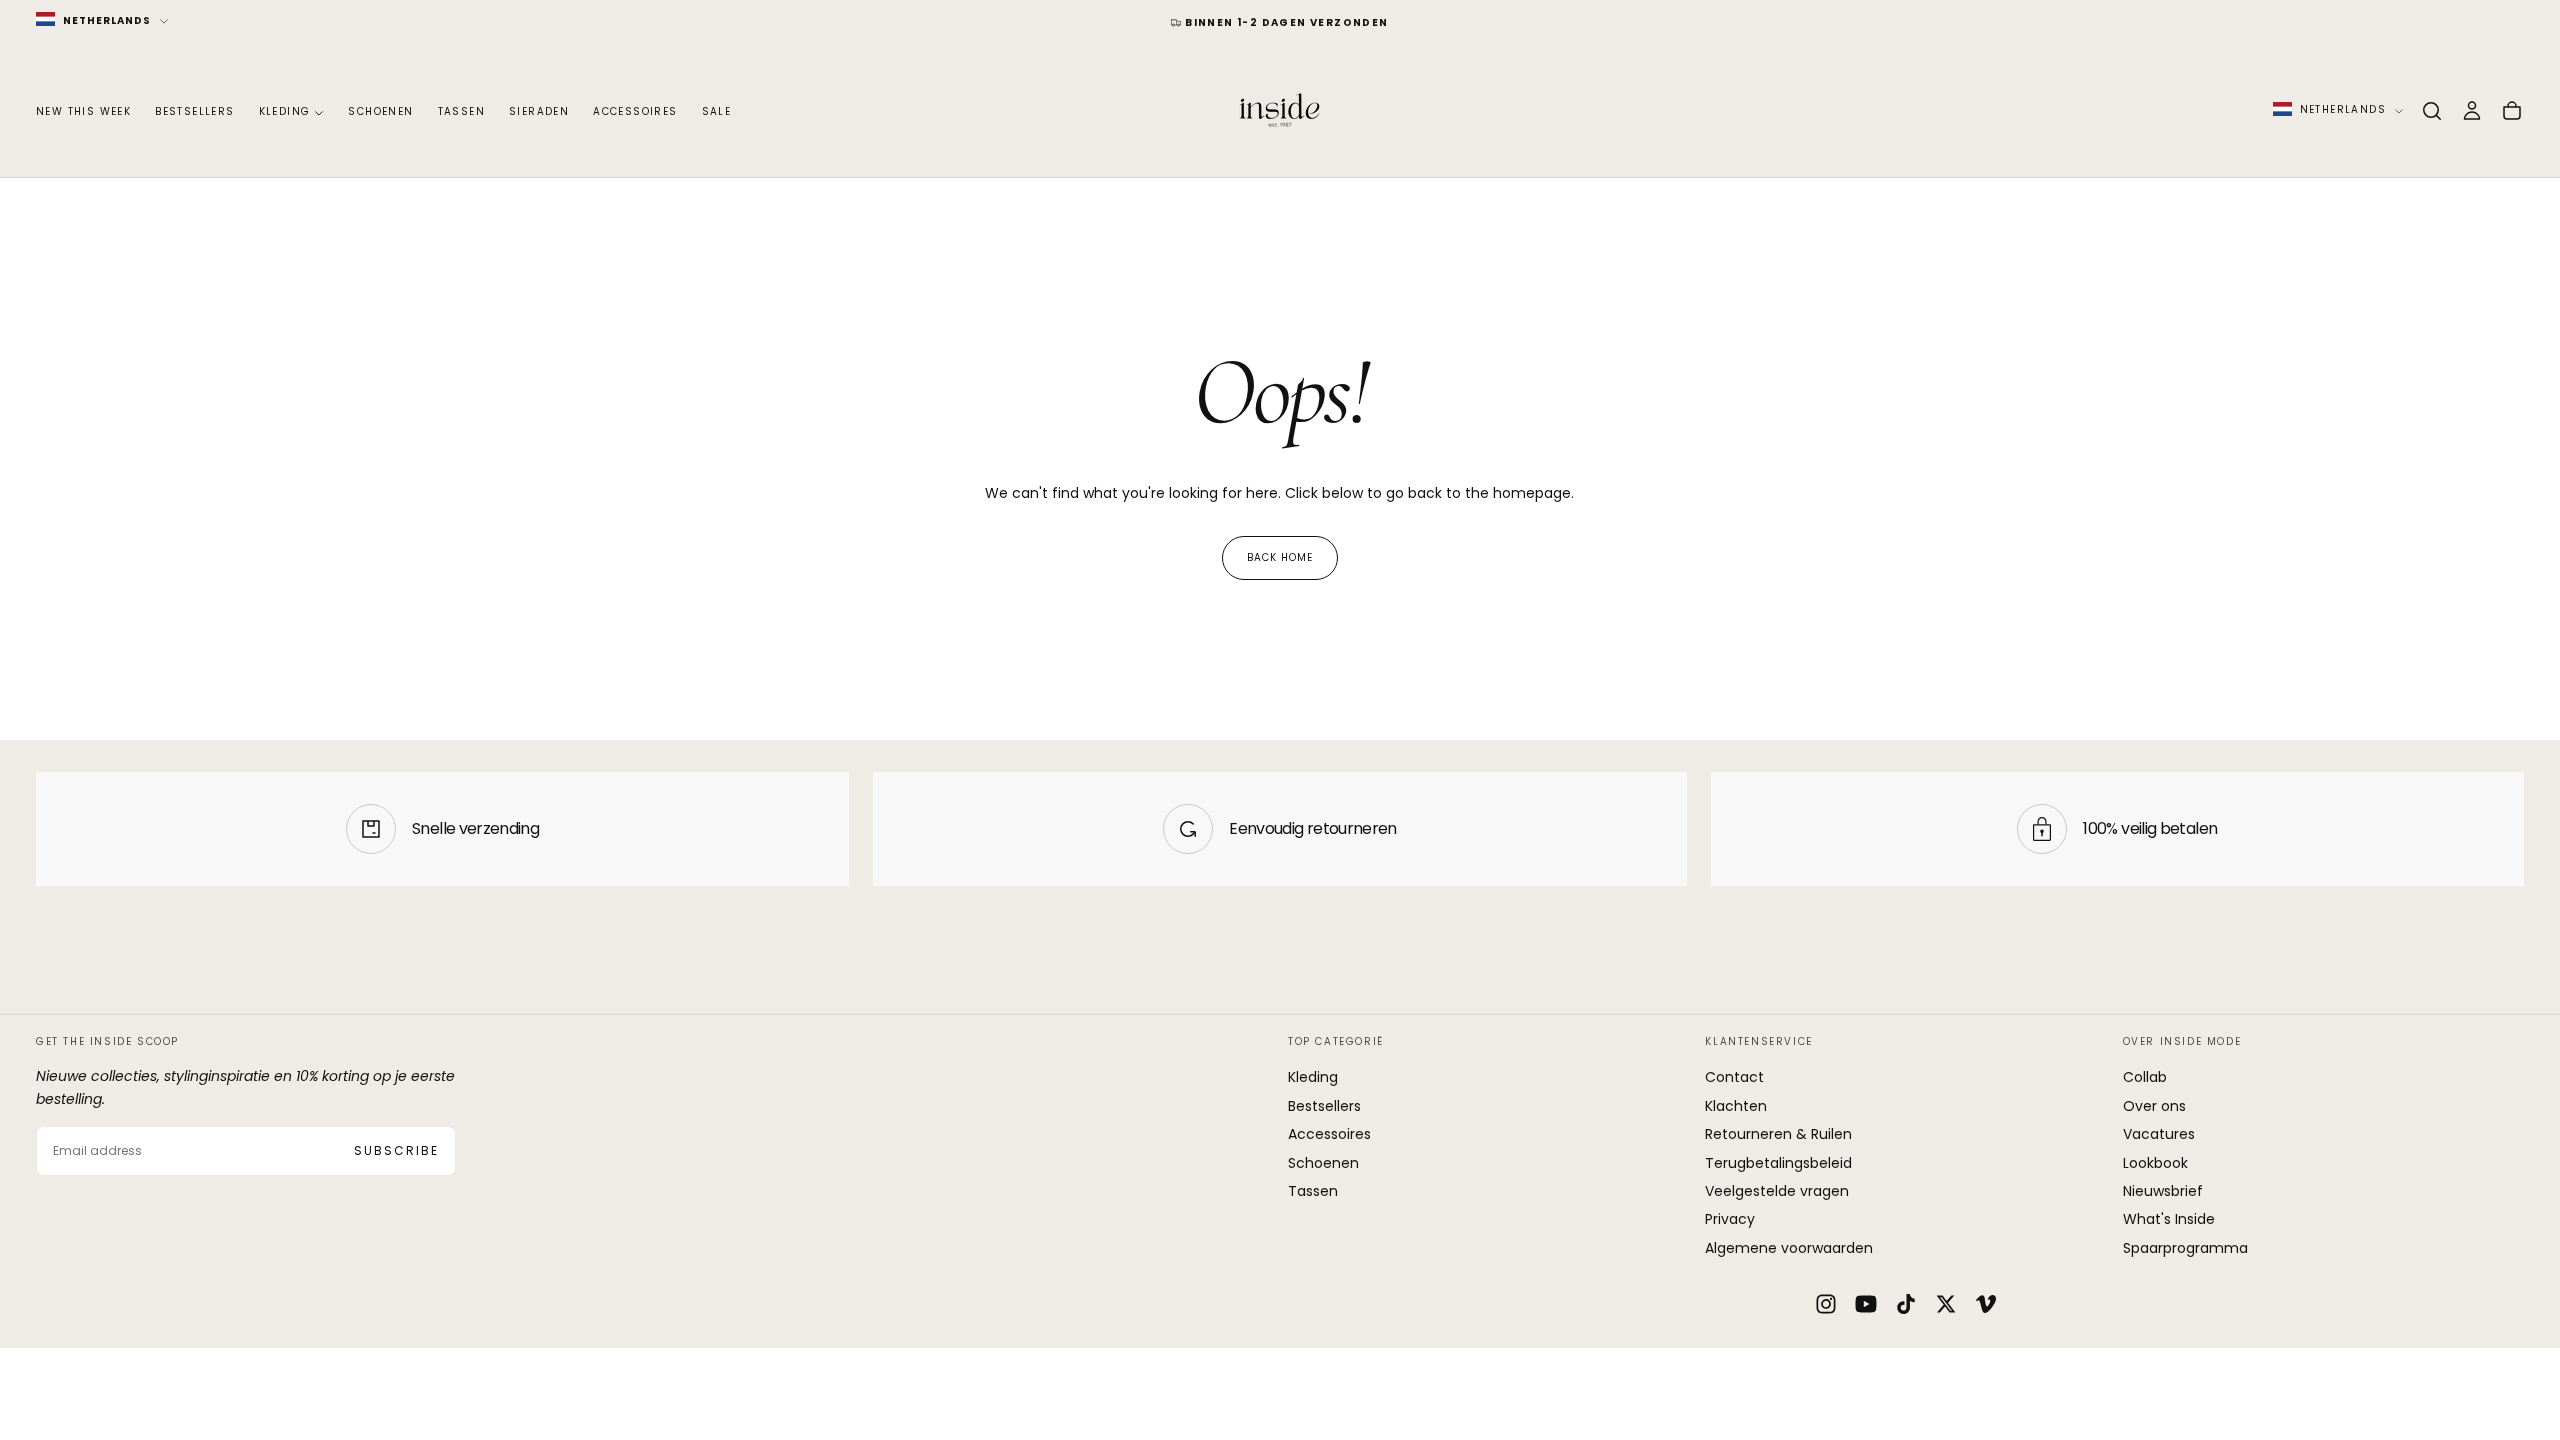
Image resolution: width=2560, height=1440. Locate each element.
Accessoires (635, 111)
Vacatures (2159, 1134)
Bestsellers (194, 111)
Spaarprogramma (2185, 1248)
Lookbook (2155, 1163)
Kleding (285, 111)
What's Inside (2169, 1219)
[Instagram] (1826, 1304)
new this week (83, 111)
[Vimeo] (1986, 1304)
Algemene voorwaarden (1789, 1248)
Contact (1734, 1077)
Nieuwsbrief (2163, 1191)
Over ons (2154, 1106)
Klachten (1736, 1106)
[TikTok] (1906, 1304)
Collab (2145, 1077)
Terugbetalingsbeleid (1778, 1163)
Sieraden (539, 111)
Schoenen (380, 111)
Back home (1280, 557)
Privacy (1730, 1219)
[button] (2432, 111)
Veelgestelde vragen (1777, 1191)
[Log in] (2472, 111)
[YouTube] (1866, 1304)
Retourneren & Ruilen (1778, 1134)
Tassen (461, 111)
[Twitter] (1946, 1304)
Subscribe (396, 1150)
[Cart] (2512, 111)
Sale (717, 111)
